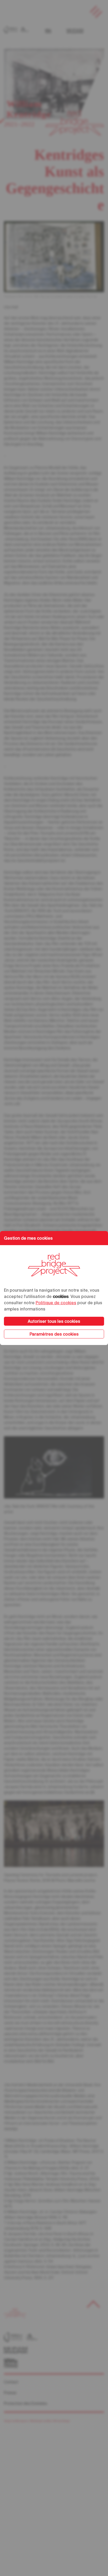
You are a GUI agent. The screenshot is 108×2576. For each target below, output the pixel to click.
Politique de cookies (56, 1303)
